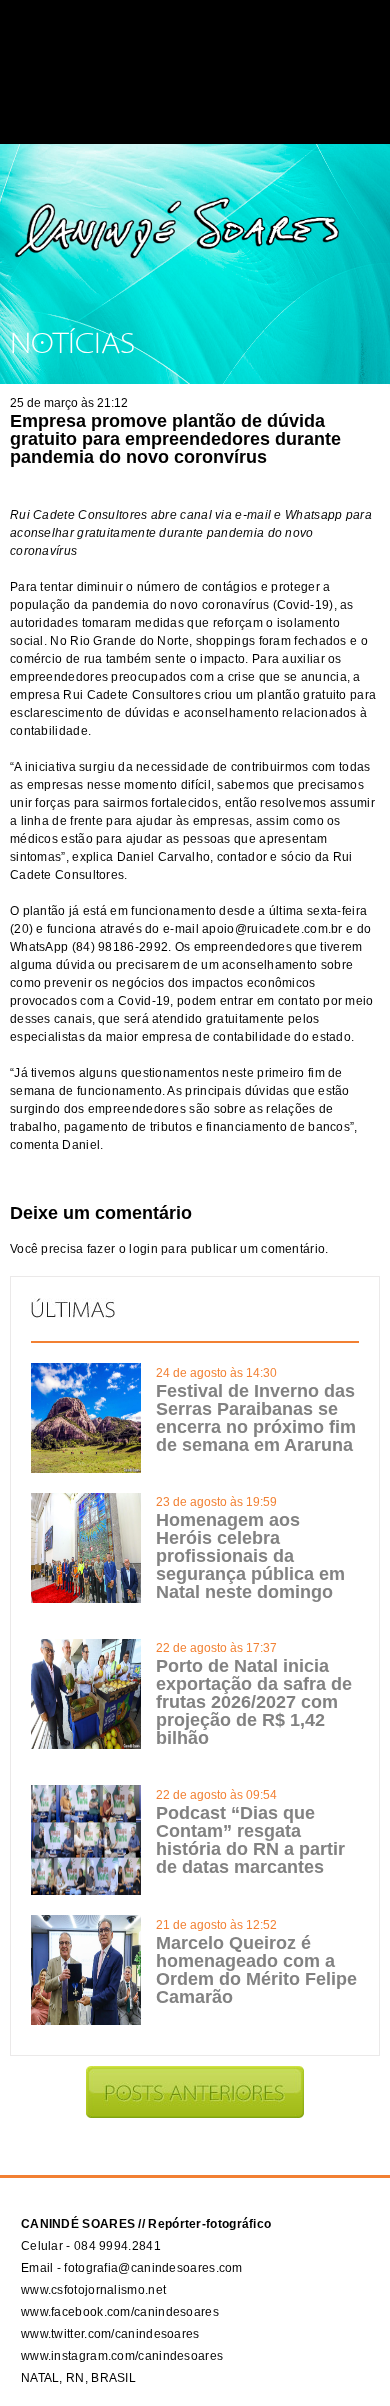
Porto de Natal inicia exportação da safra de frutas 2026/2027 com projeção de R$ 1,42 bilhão (254, 1702)
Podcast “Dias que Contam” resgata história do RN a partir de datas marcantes (250, 1840)
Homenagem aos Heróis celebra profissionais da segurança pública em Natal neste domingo (250, 1556)
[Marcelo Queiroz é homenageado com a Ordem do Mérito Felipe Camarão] (86, 2021)
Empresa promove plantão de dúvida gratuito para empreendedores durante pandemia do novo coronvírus (175, 439)
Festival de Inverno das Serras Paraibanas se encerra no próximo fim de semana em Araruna (256, 1418)
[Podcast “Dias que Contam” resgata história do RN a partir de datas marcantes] (86, 1891)
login (143, 1249)
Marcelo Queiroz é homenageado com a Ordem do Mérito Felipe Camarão (256, 1970)
